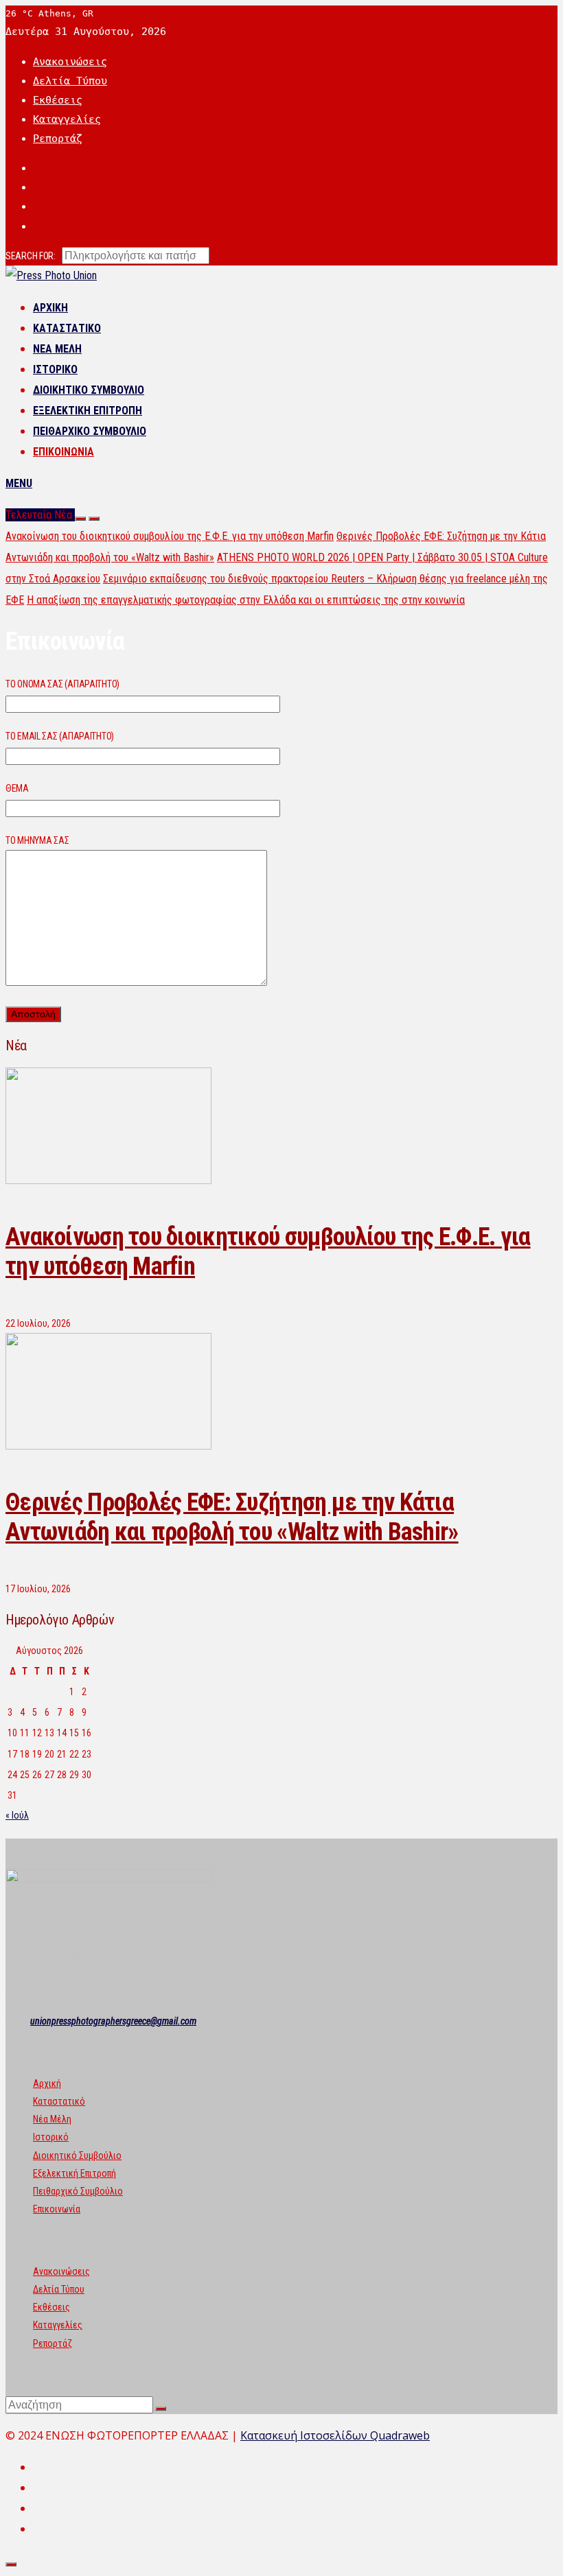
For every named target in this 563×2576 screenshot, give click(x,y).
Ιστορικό (55, 369)
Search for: (31, 256)
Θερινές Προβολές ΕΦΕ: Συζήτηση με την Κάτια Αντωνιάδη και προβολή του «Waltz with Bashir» (232, 1517)
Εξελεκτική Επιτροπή (88, 411)
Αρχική (50, 308)
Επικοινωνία (64, 452)
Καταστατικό (67, 328)
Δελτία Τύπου (70, 81)
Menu (19, 483)
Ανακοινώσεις (70, 62)
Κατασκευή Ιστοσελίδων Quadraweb (335, 2435)
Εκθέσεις (58, 100)
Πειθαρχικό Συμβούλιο (90, 431)
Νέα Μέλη (57, 349)
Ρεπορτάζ (58, 139)
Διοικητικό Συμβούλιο (89, 390)
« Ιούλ (17, 1815)
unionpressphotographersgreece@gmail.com (113, 2021)
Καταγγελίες (67, 119)
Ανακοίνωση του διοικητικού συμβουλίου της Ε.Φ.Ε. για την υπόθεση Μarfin (170, 536)
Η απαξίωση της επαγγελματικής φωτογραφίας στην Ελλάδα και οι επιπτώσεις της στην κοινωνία (246, 600)
